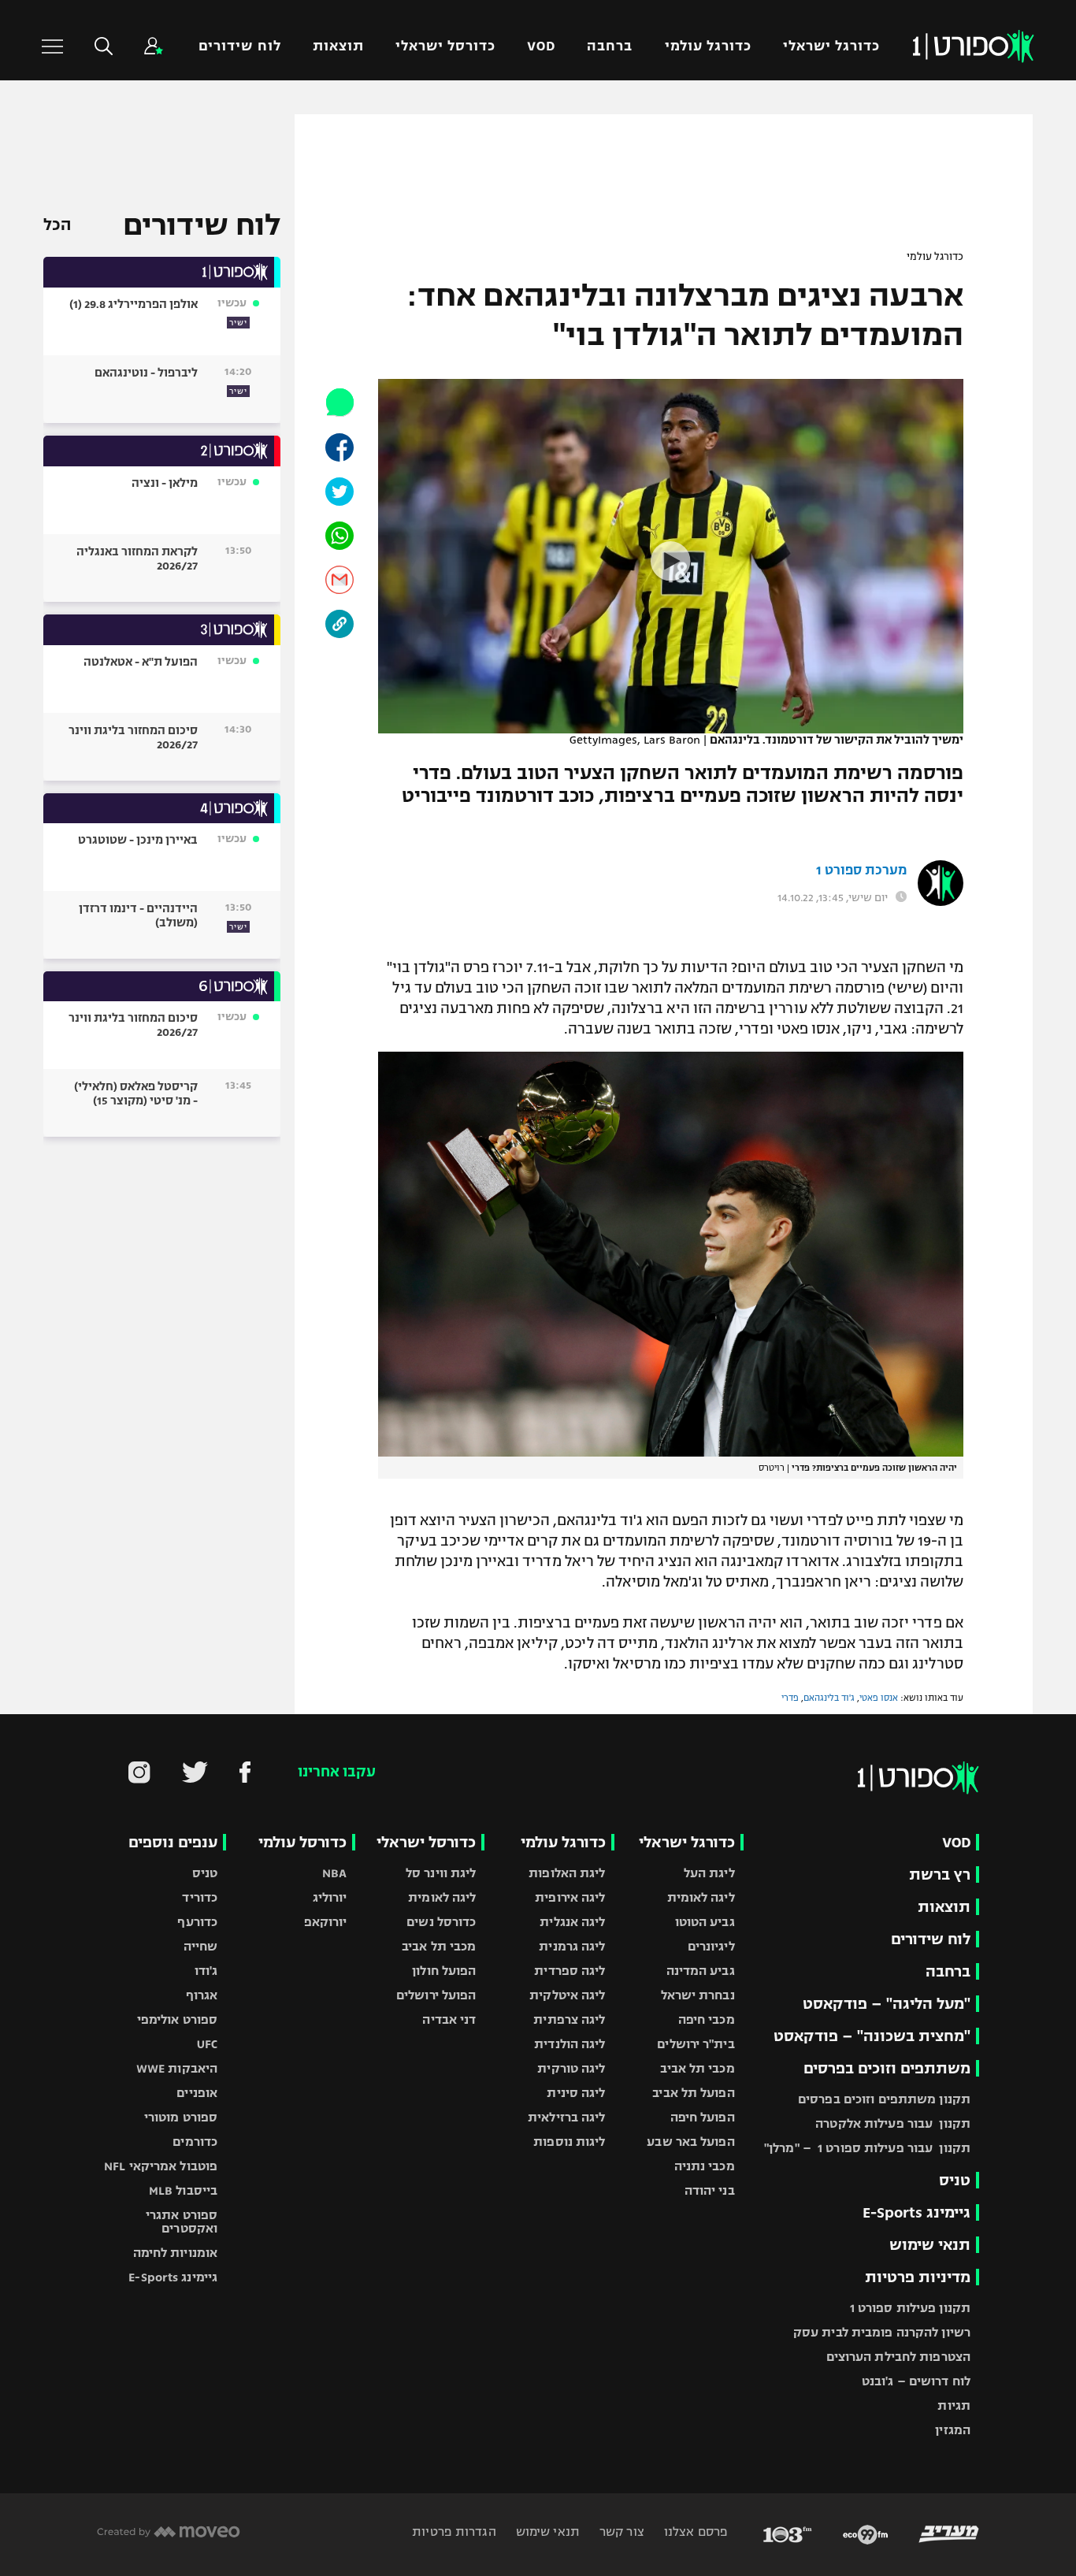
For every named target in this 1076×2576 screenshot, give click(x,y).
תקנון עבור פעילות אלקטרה (893, 2123)
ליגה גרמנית (572, 1946)
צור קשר (620, 2531)
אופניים (197, 2093)
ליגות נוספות (569, 2142)
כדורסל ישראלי (445, 46)
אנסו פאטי (879, 1698)
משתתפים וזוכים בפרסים (887, 2068)
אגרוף (202, 1995)
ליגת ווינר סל (441, 1873)
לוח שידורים (239, 46)
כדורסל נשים (441, 1922)
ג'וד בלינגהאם (829, 1698)
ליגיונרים (711, 1946)
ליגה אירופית (570, 1897)
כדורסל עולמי (302, 1842)
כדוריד (200, 1897)
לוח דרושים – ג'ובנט (916, 2381)
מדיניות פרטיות (918, 2277)
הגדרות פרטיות (454, 2531)
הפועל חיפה (703, 2117)
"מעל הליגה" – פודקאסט (887, 2004)
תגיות (954, 2405)
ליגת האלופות (567, 1873)
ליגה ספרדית (570, 1971)
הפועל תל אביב (693, 2093)
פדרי (790, 1698)
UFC (207, 2044)
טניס (955, 2180)
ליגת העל (709, 1873)
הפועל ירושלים (436, 1995)
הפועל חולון (444, 1971)
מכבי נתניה (705, 2166)
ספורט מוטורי (181, 2117)
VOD (541, 46)
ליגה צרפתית (569, 2019)
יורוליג (330, 1897)
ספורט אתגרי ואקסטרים (182, 2222)
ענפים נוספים (173, 1842)
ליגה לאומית (701, 1897)
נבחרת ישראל (698, 1995)
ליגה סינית (576, 2093)
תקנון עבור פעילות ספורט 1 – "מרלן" (867, 2148)
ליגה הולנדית (570, 2044)
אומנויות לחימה (176, 2253)
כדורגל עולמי (708, 46)
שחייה (201, 1946)
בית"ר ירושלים (696, 2044)
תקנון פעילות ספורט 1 (910, 2308)
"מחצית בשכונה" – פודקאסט (872, 2036)
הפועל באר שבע (690, 2142)
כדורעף (197, 1922)
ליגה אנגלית (572, 1922)
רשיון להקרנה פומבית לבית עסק (882, 2332)
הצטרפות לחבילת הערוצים (898, 2357)
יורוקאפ (326, 1922)
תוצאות (338, 46)
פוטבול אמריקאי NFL (161, 2166)
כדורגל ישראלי (831, 46)
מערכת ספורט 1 (861, 870)
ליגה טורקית (571, 2068)
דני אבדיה (449, 2019)
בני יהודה (710, 2190)
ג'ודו (206, 1971)
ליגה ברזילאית (566, 2117)
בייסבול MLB (183, 2190)
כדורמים (195, 2142)
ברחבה (610, 46)
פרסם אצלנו (694, 2531)
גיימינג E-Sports (916, 2212)
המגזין (953, 2430)
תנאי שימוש (930, 2245)
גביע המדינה (701, 1971)
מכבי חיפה (707, 2019)
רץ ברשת (940, 1874)
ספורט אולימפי (177, 2019)
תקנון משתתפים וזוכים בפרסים (884, 2099)
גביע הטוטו (705, 1922)
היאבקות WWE (177, 2068)
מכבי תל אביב (697, 2068)
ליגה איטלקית (567, 1995)
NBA (334, 1873)
